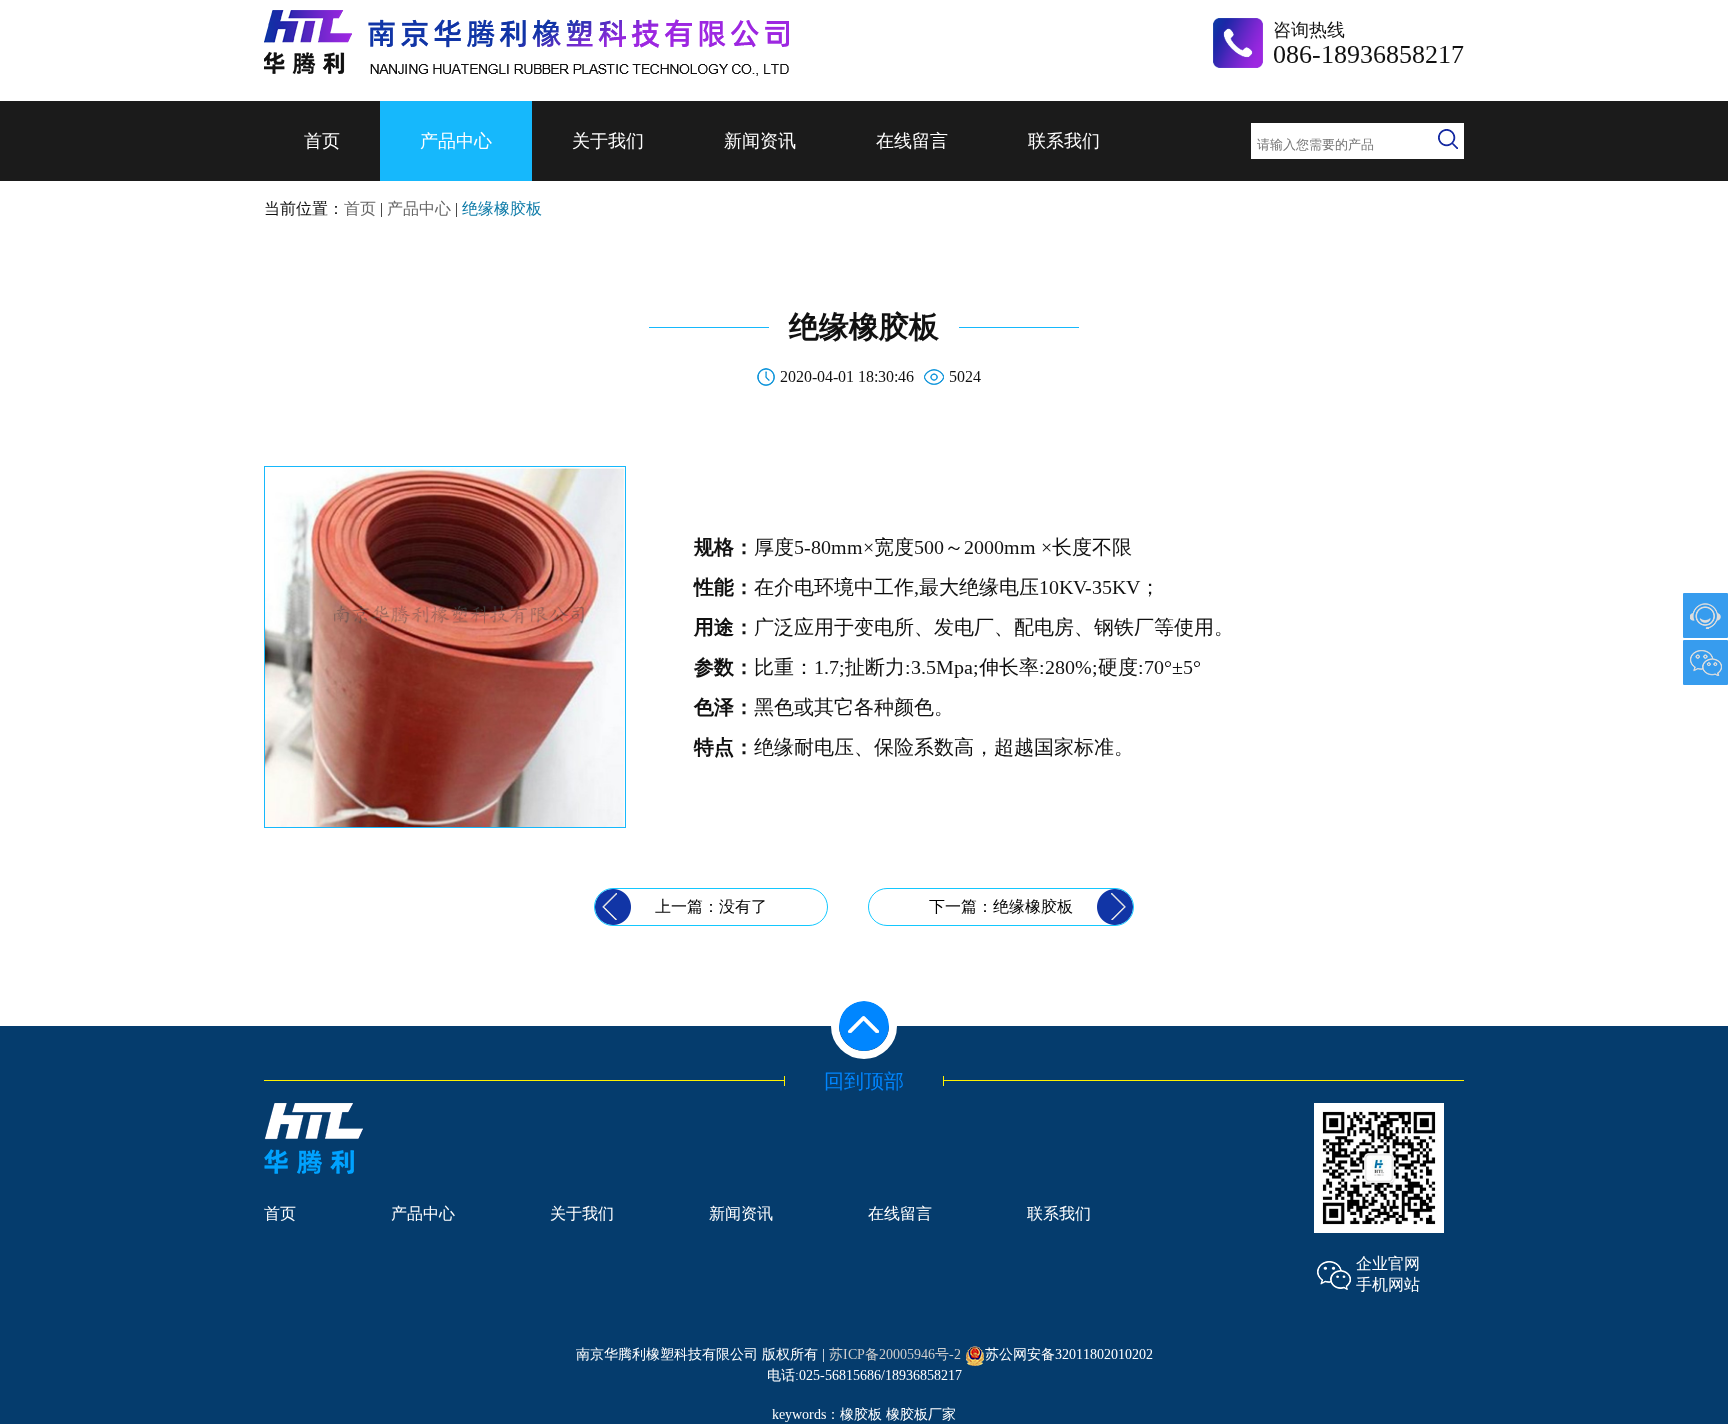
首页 (322, 141)
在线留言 (912, 141)
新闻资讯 (760, 141)
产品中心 (456, 141)
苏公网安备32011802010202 (1069, 1354)
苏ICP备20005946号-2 (895, 1354)
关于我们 (608, 141)
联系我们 (1064, 141)
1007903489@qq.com (1705, 615)
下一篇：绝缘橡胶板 (1001, 906)
